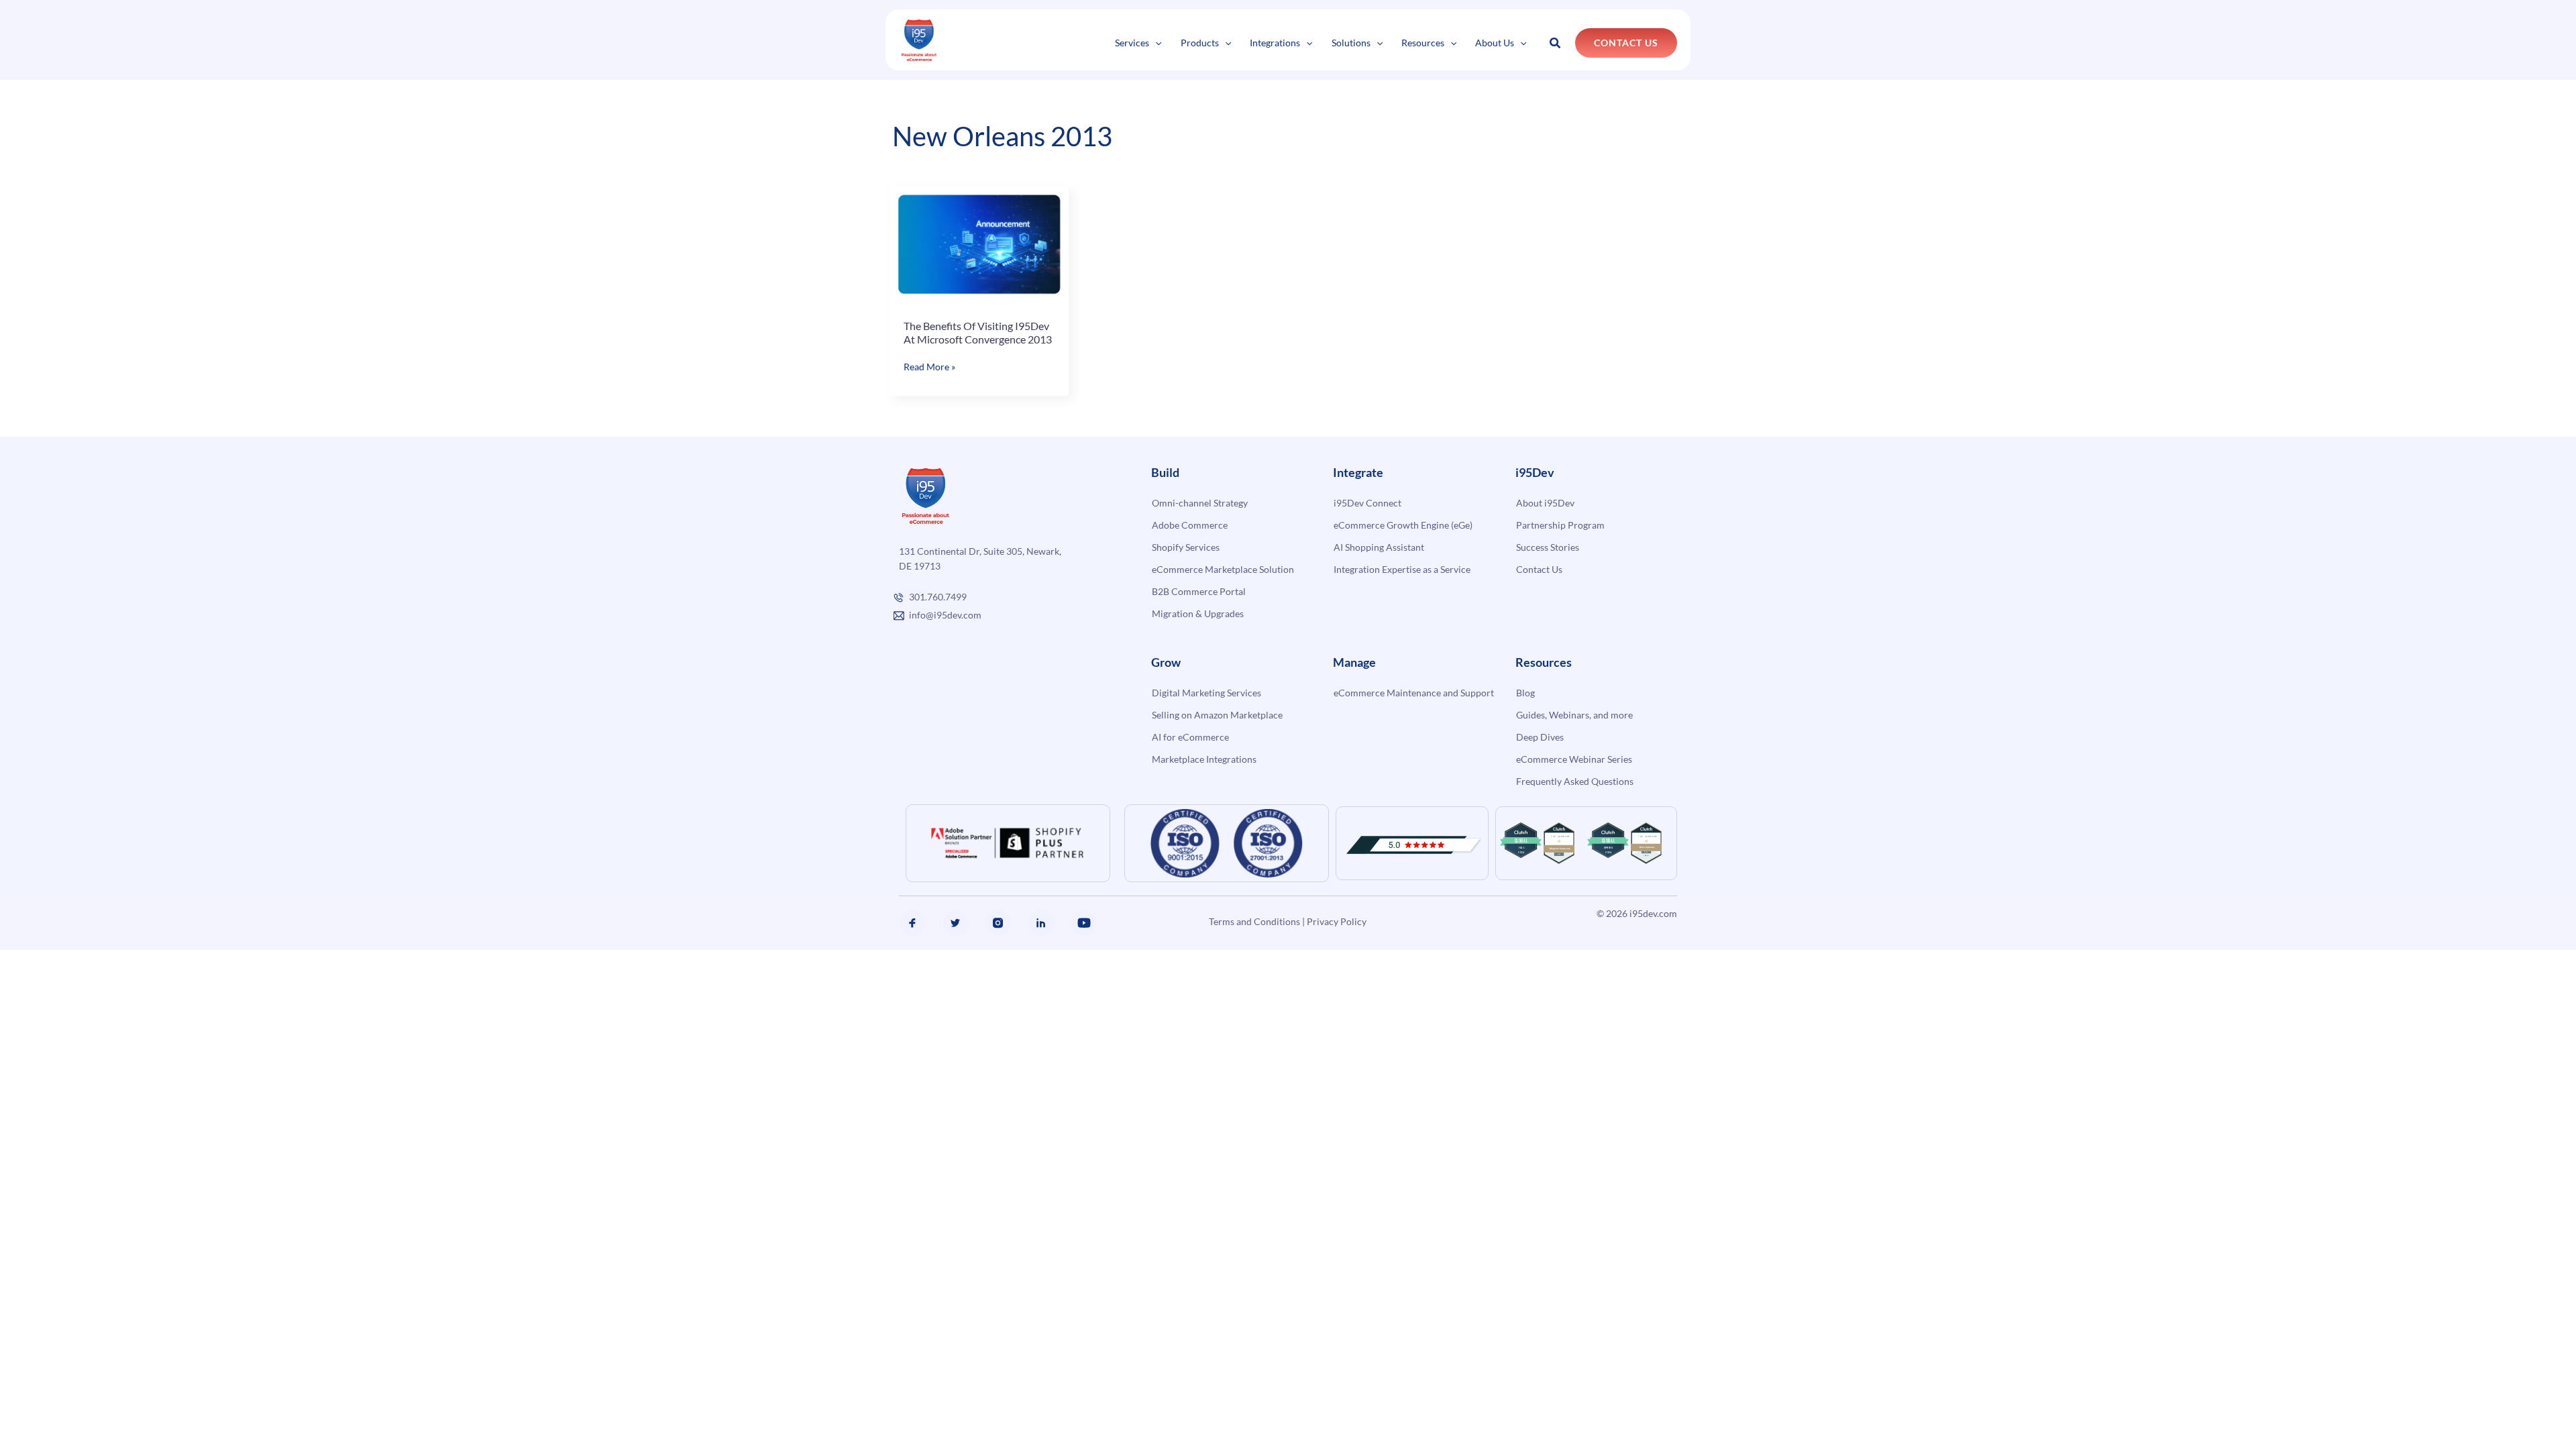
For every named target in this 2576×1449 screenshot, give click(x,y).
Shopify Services (1186, 547)
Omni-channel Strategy (1200, 503)
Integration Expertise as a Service (1402, 569)
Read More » (929, 367)
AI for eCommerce (1190, 737)
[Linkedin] (1041, 923)
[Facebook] (912, 923)
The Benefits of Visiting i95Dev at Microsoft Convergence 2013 (978, 332)
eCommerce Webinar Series (1574, 759)
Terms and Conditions (1254, 921)
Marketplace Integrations (1204, 759)
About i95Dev (1545, 503)
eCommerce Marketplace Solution (1223, 569)
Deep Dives (1540, 737)
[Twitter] (955, 923)
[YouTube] (1084, 923)
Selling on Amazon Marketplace (1217, 715)
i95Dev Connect (1367, 503)
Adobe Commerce (1190, 525)
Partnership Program (1560, 525)
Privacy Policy (1337, 921)
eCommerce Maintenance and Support (1414, 693)
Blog (1525, 693)
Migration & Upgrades (1198, 613)
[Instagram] (998, 923)
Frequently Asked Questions (1575, 781)
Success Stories (1548, 547)
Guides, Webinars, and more (1574, 715)
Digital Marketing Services (1206, 693)
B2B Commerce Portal (1199, 591)
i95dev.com (1653, 913)
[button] (1155, 43)
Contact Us (1539, 569)
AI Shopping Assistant (1379, 547)
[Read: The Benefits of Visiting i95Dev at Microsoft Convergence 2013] (979, 244)
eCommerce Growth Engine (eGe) (1403, 525)
